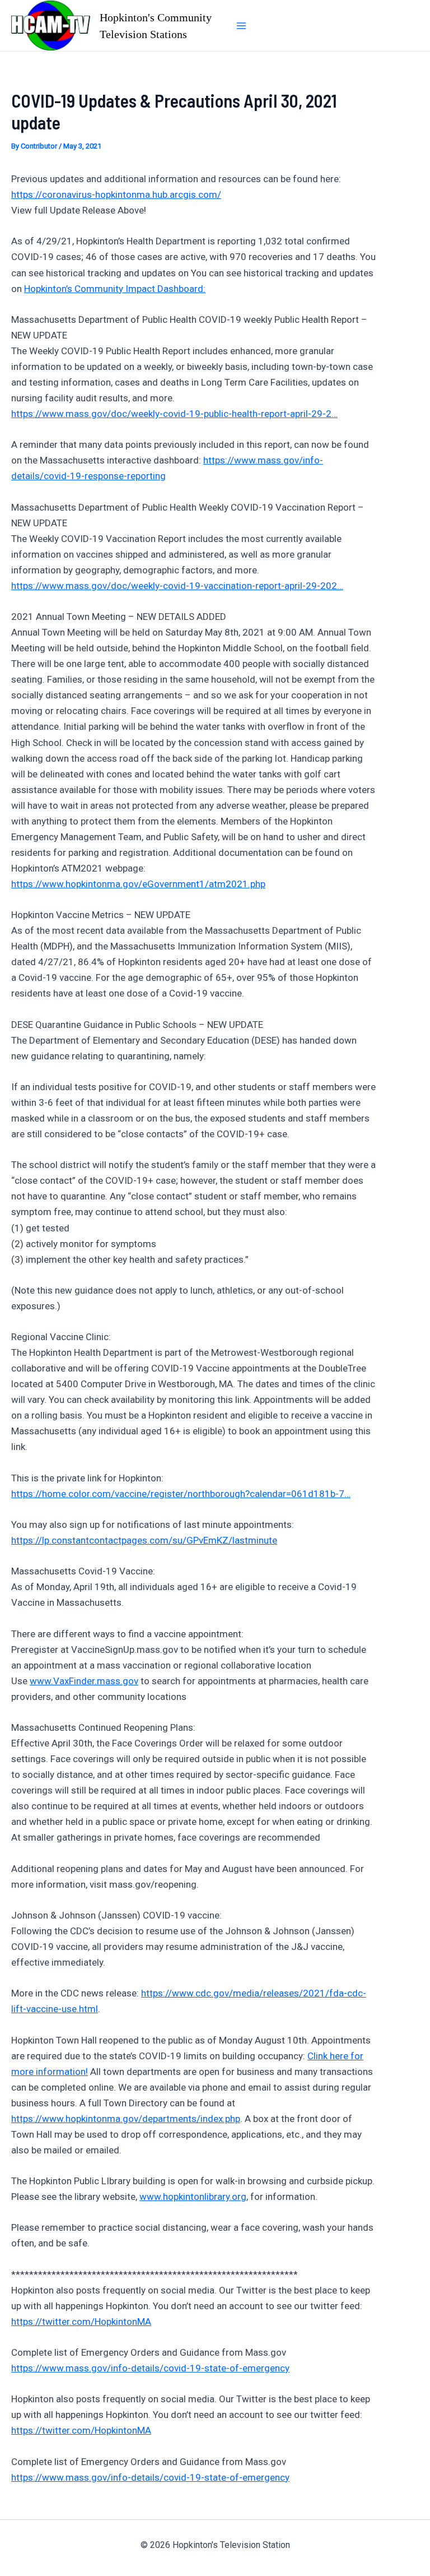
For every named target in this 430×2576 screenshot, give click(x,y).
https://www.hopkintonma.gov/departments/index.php (126, 2119)
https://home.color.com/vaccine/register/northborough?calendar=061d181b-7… (181, 1494)
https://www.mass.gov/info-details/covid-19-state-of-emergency (150, 2368)
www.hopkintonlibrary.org (193, 2197)
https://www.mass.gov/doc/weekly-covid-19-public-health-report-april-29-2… (174, 414)
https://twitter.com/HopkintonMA (81, 2322)
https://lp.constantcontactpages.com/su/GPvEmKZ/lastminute (144, 1540)
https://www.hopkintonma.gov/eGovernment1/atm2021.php (138, 884)
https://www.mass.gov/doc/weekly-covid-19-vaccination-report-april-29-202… (177, 586)
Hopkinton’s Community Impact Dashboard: (115, 289)
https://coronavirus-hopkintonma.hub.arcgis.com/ (116, 194)
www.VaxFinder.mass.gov (84, 1681)
